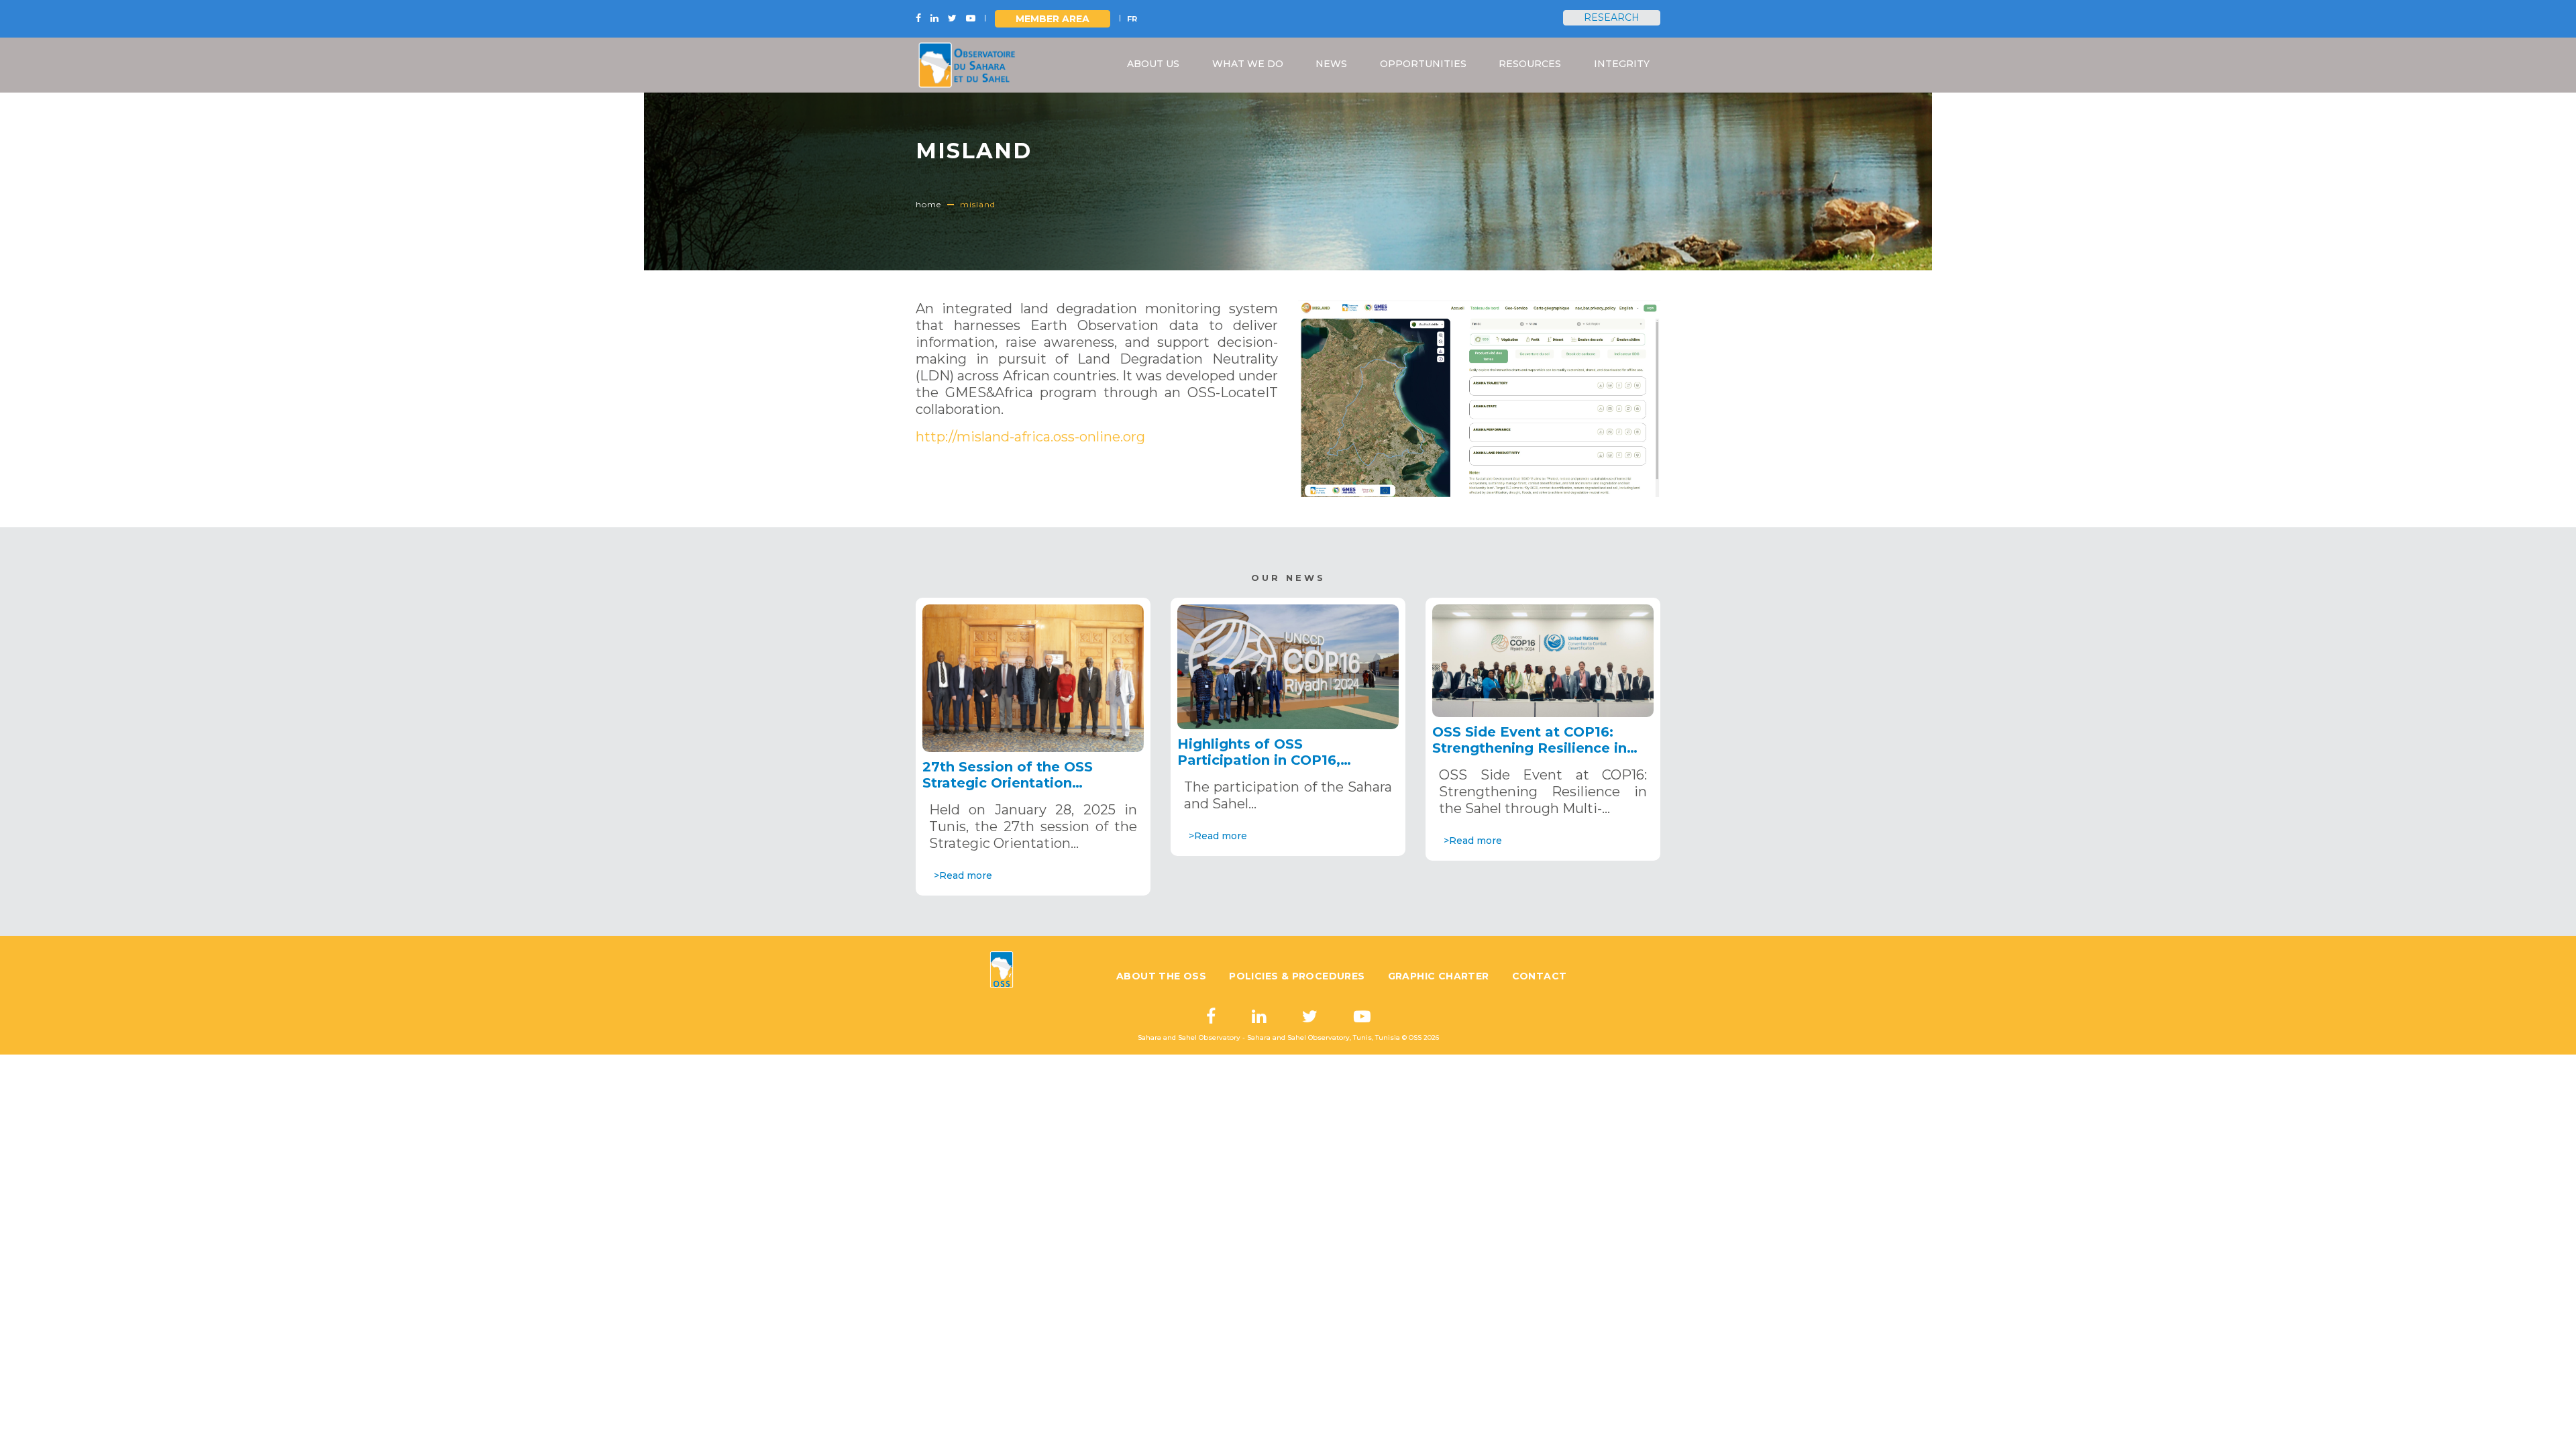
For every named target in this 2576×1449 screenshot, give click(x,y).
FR (1132, 19)
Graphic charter (1439, 976)
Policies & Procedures (1297, 976)
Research (1612, 17)
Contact (1540, 976)
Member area (1053, 19)
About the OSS (1161, 976)
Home (928, 204)
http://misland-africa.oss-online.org (1030, 437)
